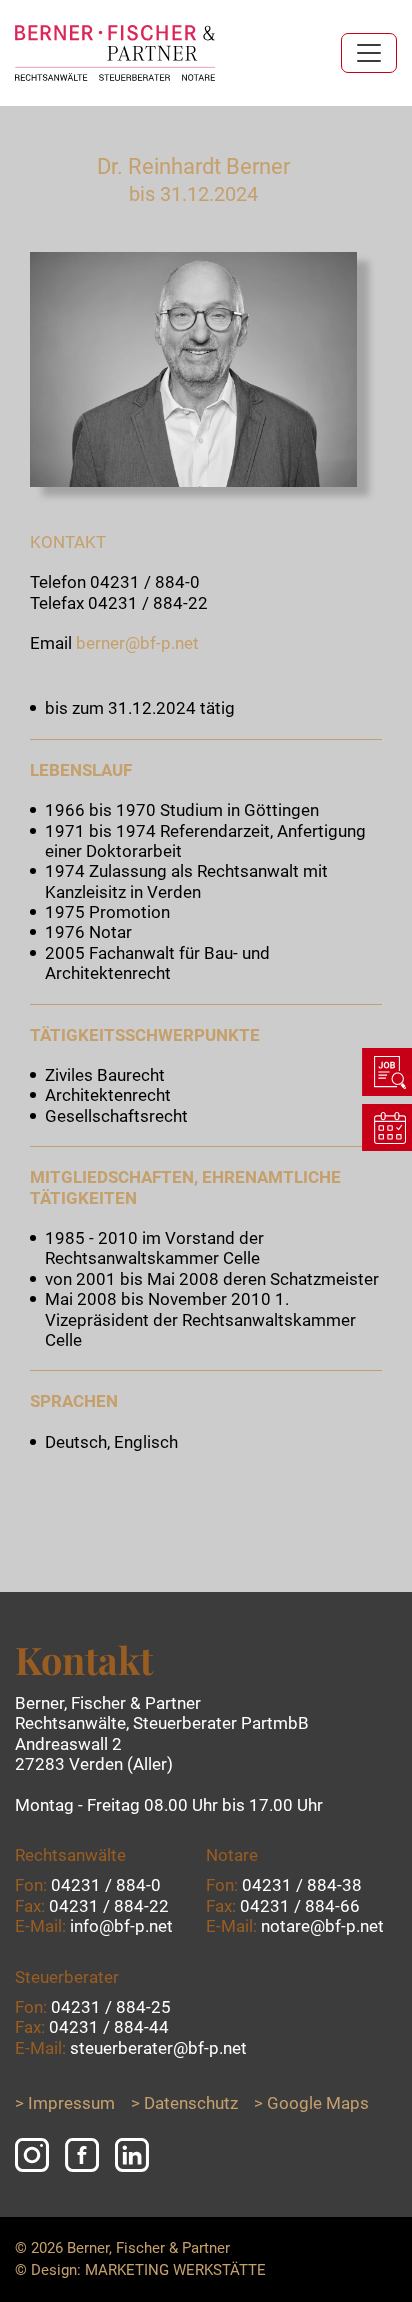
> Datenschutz (184, 2103)
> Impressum (65, 2103)
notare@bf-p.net (322, 1926)
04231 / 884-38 (302, 1885)
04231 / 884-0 (145, 582)
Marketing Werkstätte (175, 2270)
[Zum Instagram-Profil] (32, 2155)
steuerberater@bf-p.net (158, 2048)
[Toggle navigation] (369, 53)
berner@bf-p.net (137, 643)
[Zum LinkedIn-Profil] (132, 2155)
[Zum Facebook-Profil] (82, 2155)
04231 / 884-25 (111, 2007)
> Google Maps (311, 2103)
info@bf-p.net (121, 1926)
